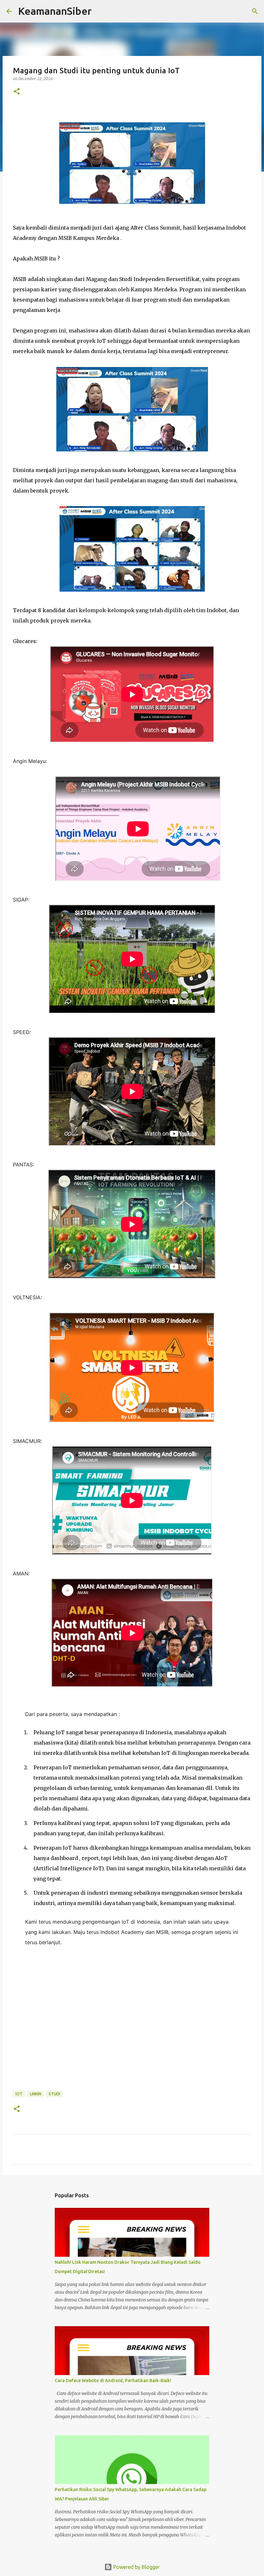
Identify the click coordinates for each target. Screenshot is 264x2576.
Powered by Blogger (136, 2567)
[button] (17, 92)
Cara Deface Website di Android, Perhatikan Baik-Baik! (113, 2381)
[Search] (101, 11)
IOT (19, 2094)
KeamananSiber (55, 11)
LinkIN (36, 2094)
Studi (54, 2094)
